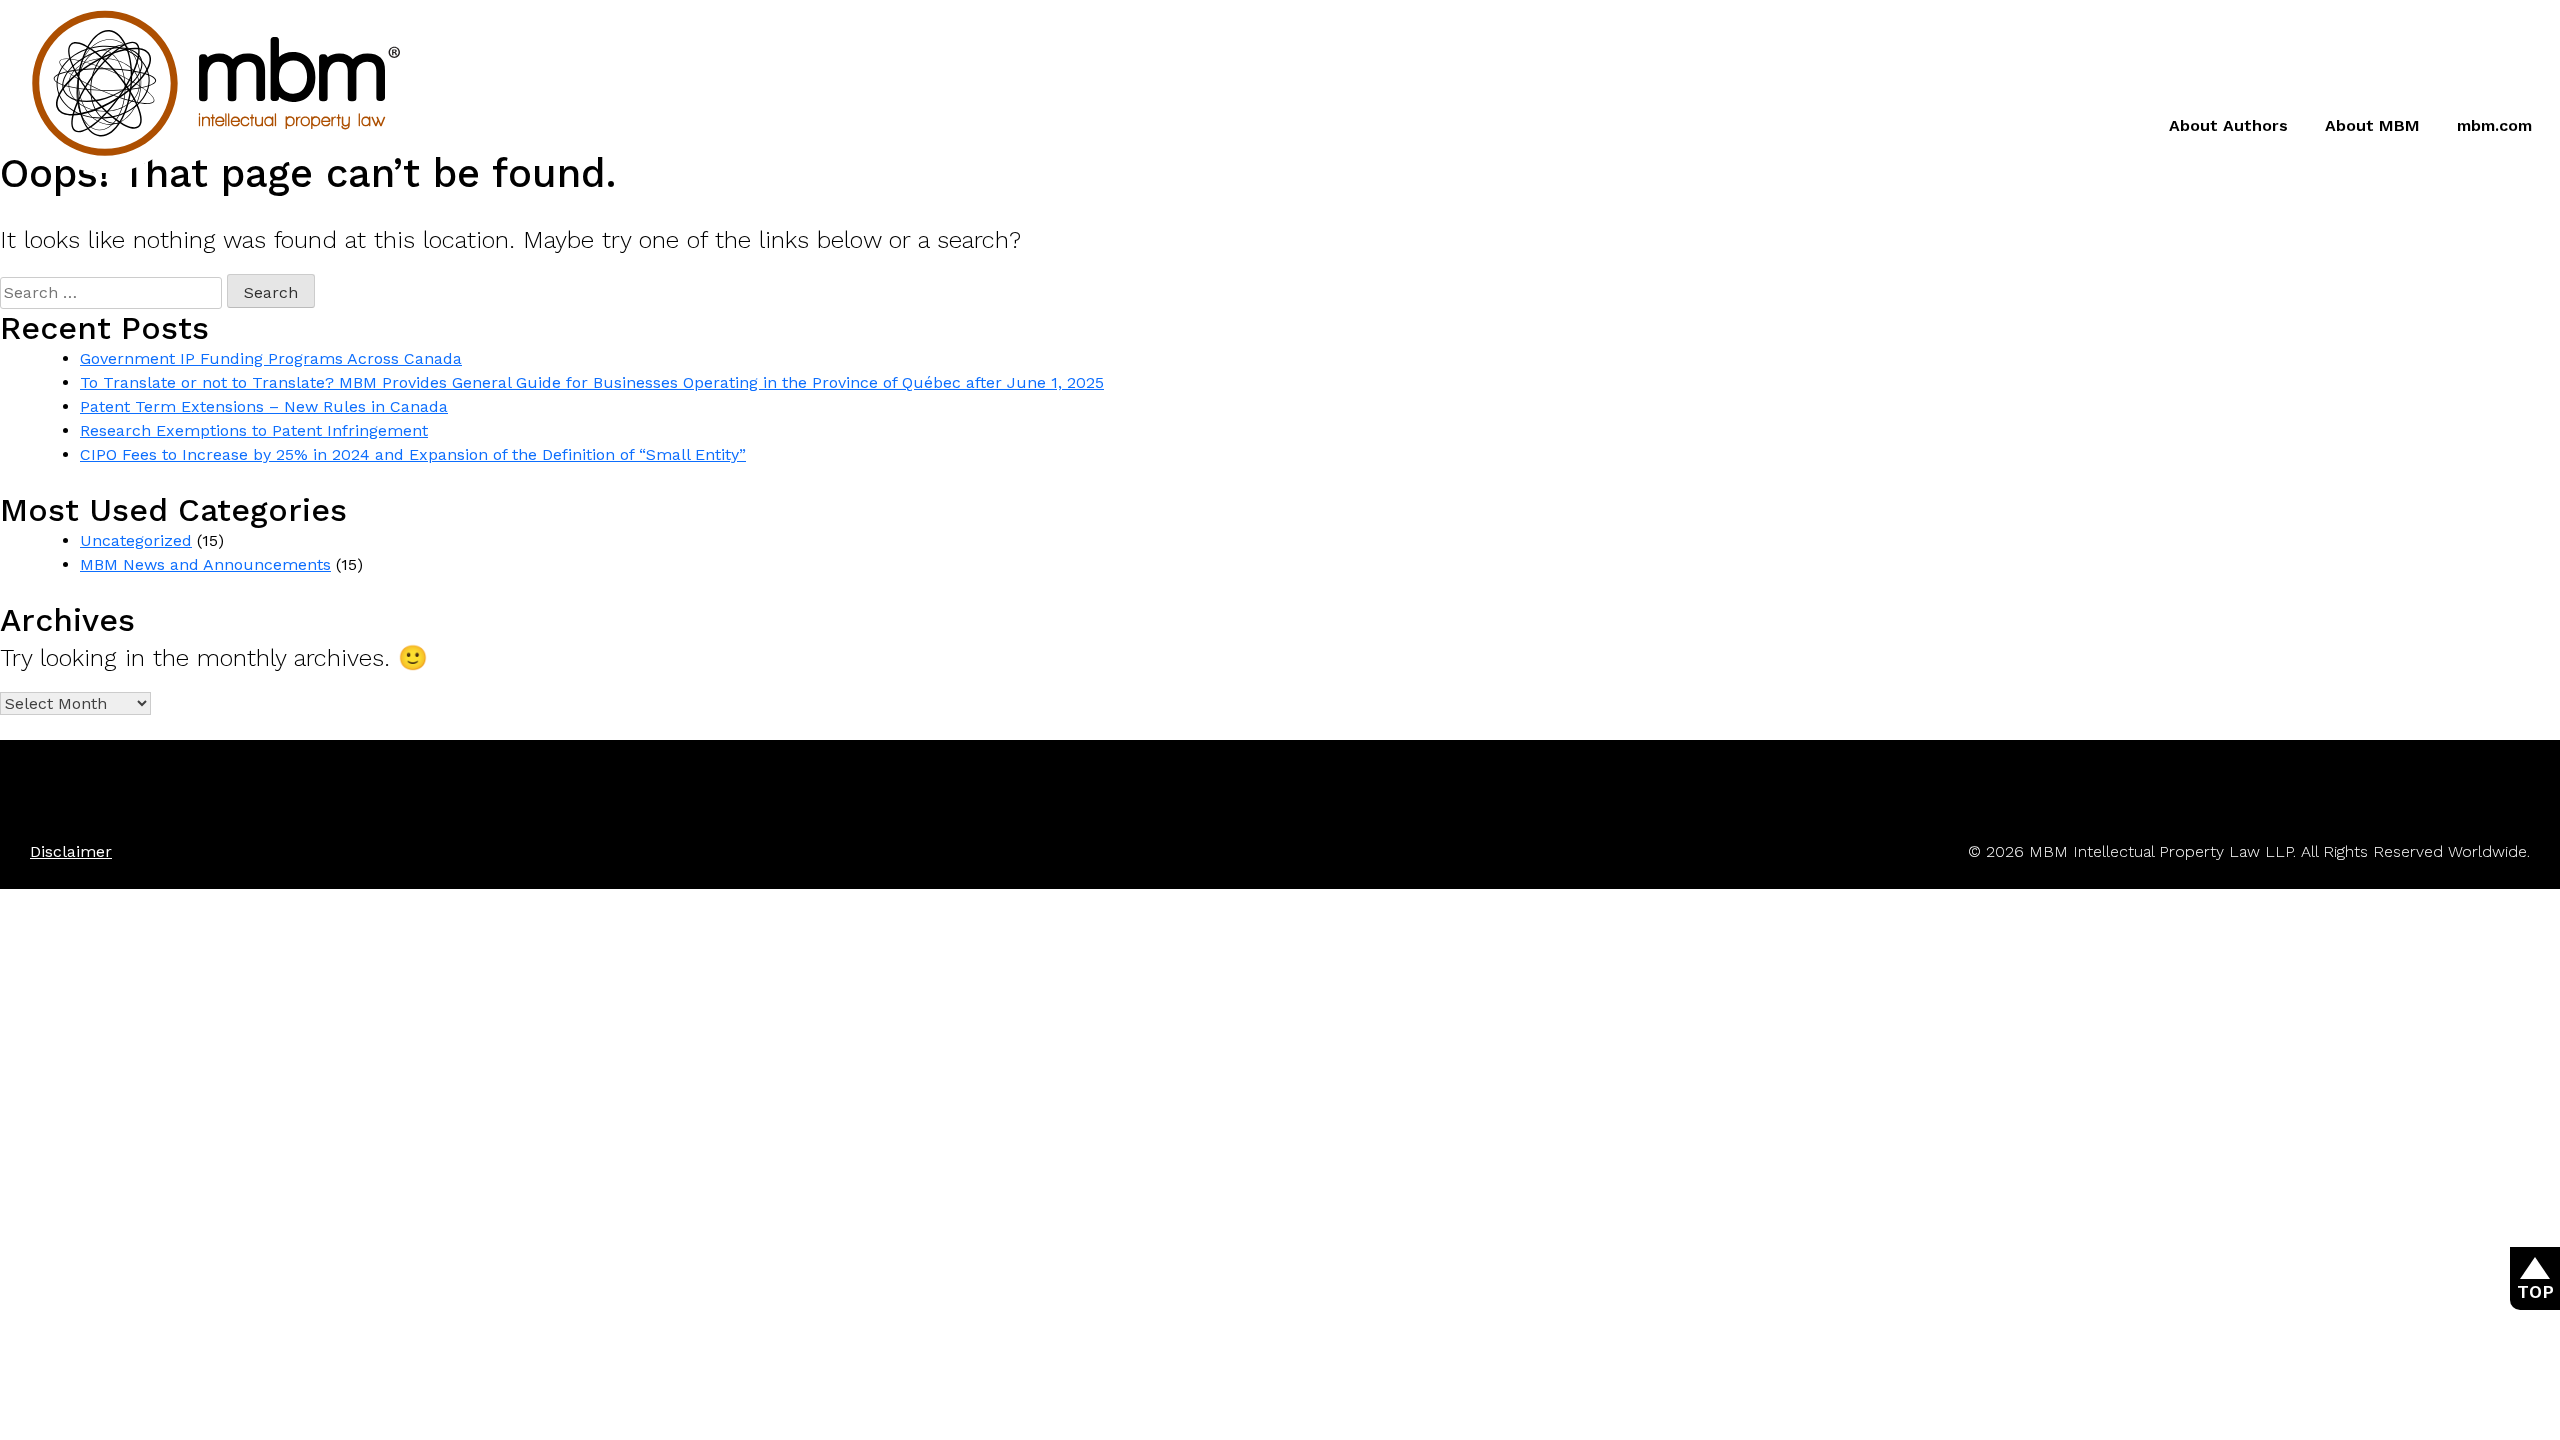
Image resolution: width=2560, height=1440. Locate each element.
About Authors (2228, 125)
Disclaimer (71, 851)
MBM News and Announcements (205, 564)
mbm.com (2494, 125)
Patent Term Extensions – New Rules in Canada (264, 406)
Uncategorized (136, 540)
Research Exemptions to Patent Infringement (254, 430)
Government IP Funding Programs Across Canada (271, 358)
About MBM (2372, 125)
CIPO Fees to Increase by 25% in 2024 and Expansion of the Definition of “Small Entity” (413, 454)
